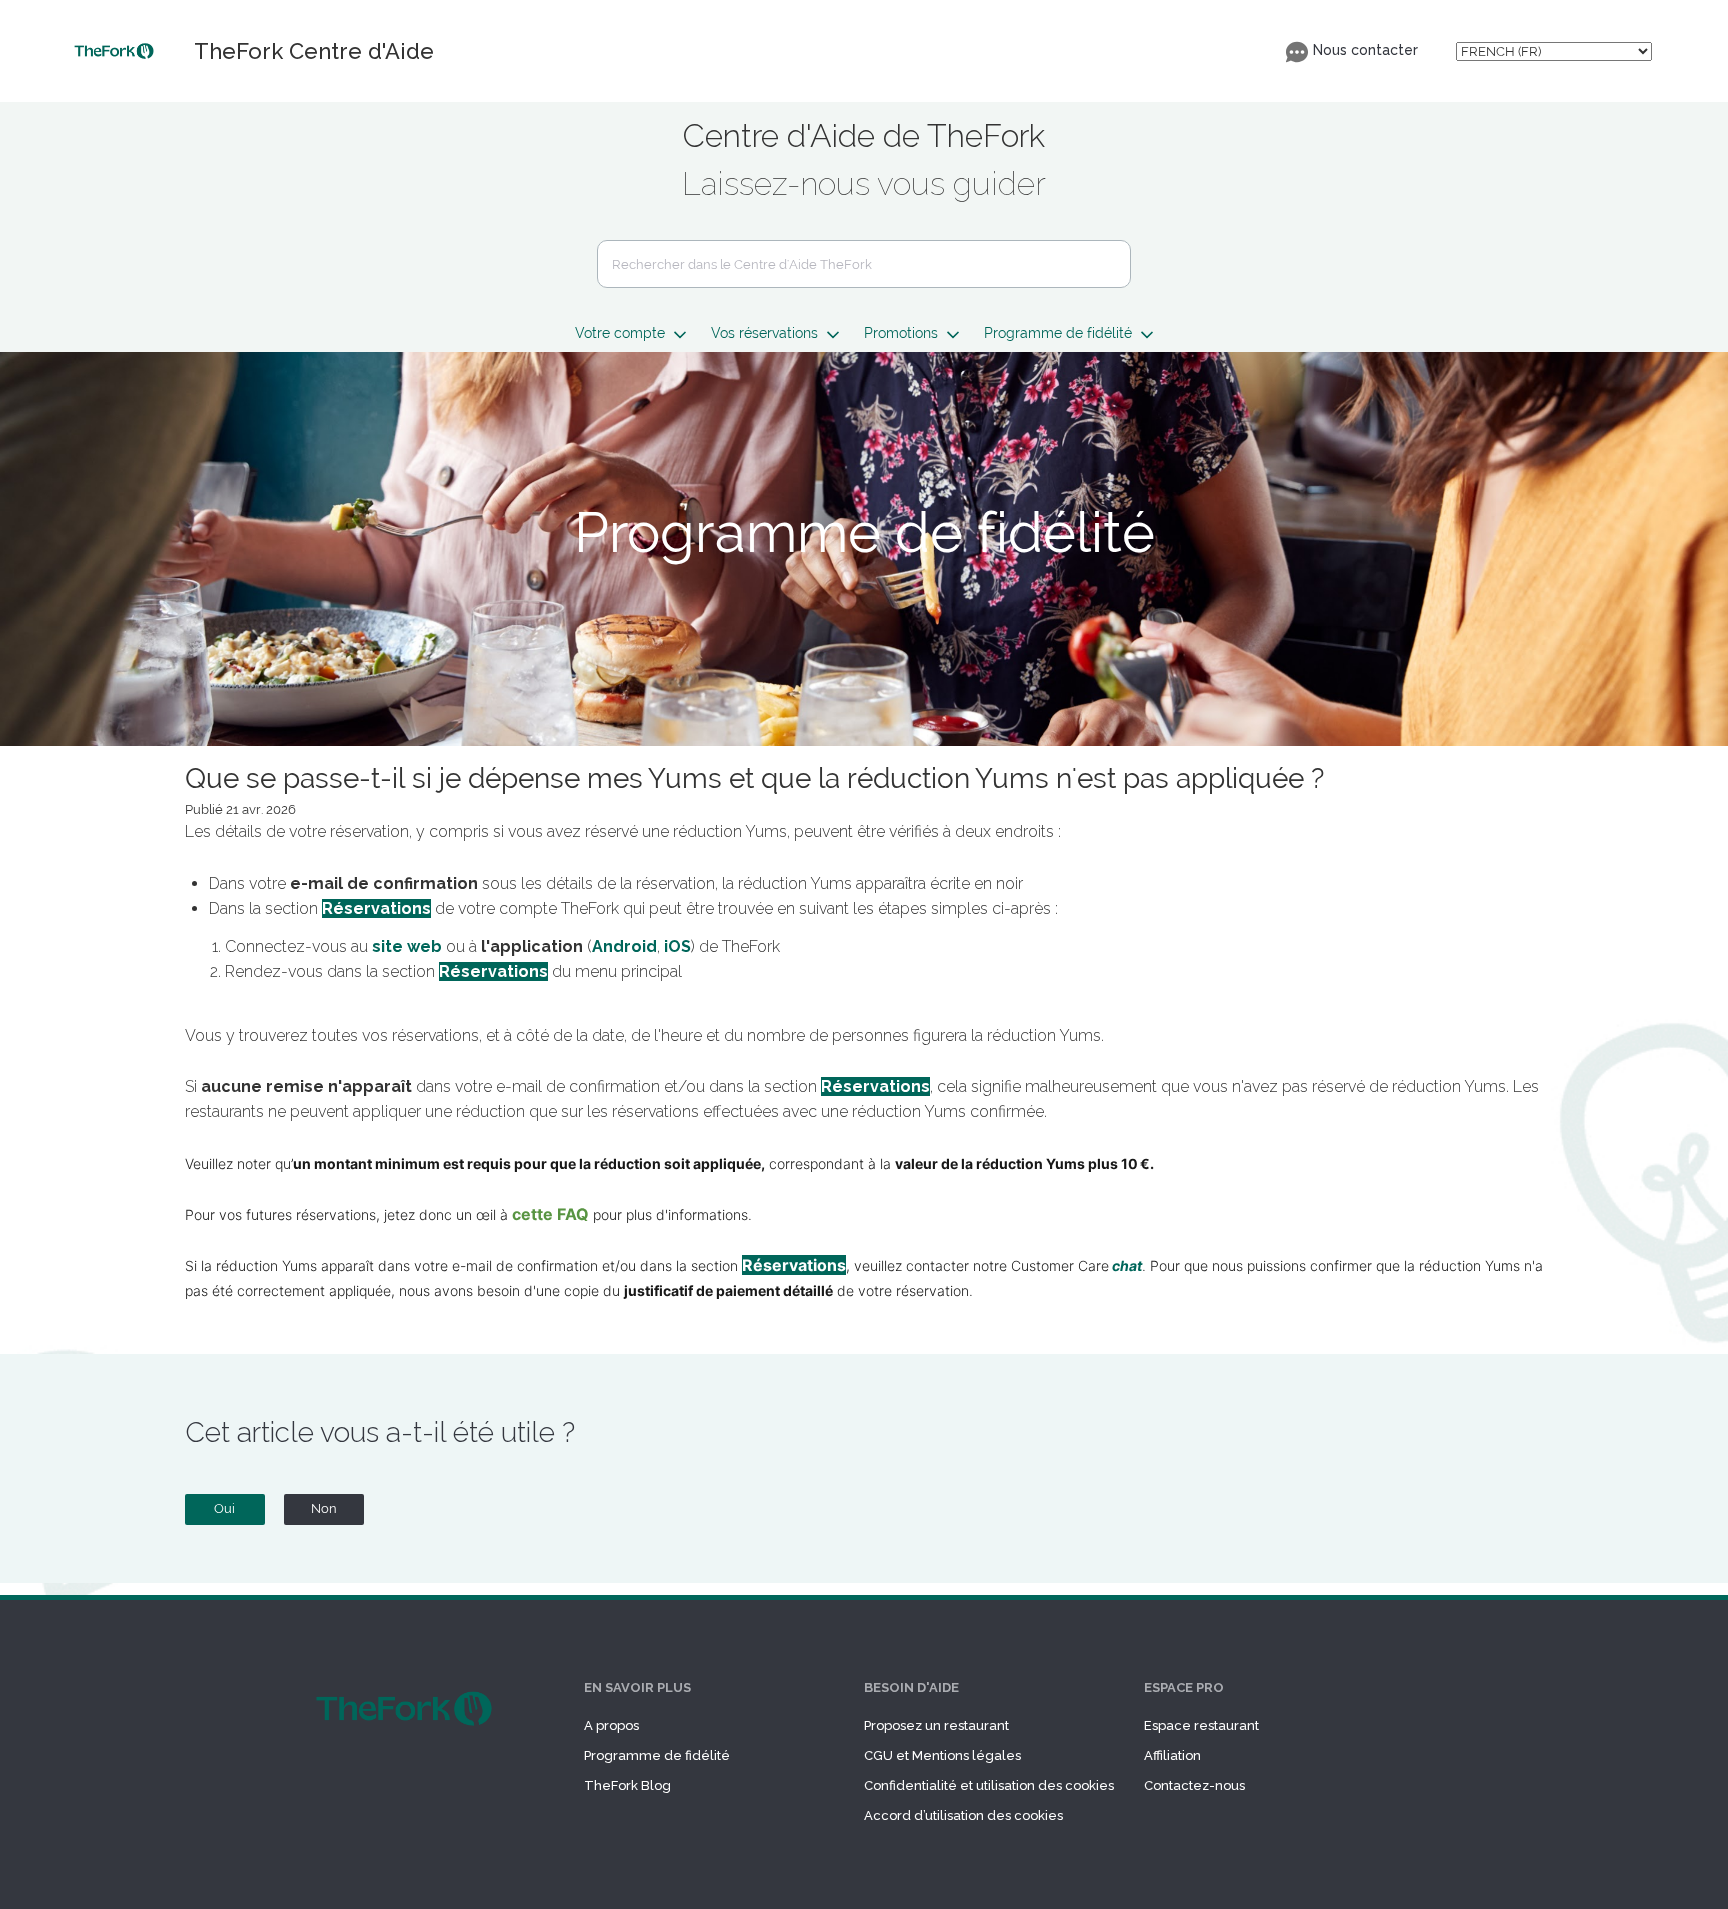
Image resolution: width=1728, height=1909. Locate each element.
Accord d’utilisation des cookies (963, 1815)
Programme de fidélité (657, 1755)
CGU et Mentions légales (942, 1755)
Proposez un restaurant (936, 1725)
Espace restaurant (1201, 1725)
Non (324, 1508)
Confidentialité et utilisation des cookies (989, 1785)
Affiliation (1172, 1755)
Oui (224, 1508)
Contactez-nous (1194, 1785)
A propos (611, 1725)
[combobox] (864, 264)
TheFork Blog (627, 1785)
